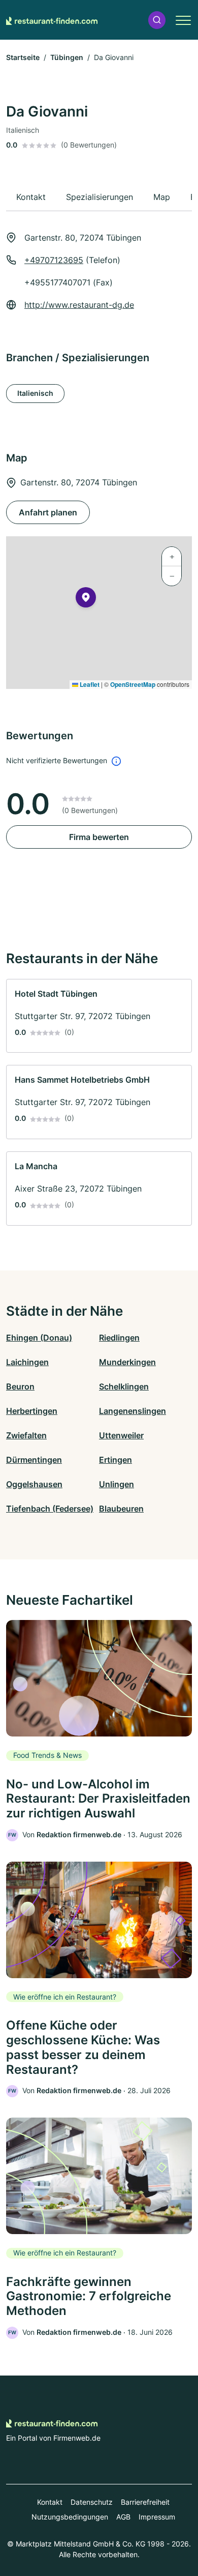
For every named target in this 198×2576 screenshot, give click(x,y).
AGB (123, 2517)
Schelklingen (124, 1386)
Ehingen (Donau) (39, 1338)
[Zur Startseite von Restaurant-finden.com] (52, 20)
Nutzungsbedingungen (70, 2517)
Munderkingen (127, 1362)
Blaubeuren (121, 1509)
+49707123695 (54, 260)
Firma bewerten (99, 837)
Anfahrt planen (48, 512)
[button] (157, 20)
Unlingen (117, 1484)
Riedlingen (119, 1338)
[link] (99, 1016)
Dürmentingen (34, 1460)
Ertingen (115, 1460)
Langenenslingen (133, 1411)
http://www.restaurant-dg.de (79, 305)
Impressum (157, 2517)
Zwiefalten (26, 1435)
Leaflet (89, 684)
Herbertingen (32, 1411)
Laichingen (27, 1362)
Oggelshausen (34, 1484)
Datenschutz (92, 2502)
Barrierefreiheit (145, 2502)
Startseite (23, 57)
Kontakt (50, 2502)
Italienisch (35, 393)
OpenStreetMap (133, 684)
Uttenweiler (121, 1435)
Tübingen (67, 57)
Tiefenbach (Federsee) (50, 1509)
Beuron (20, 1386)
